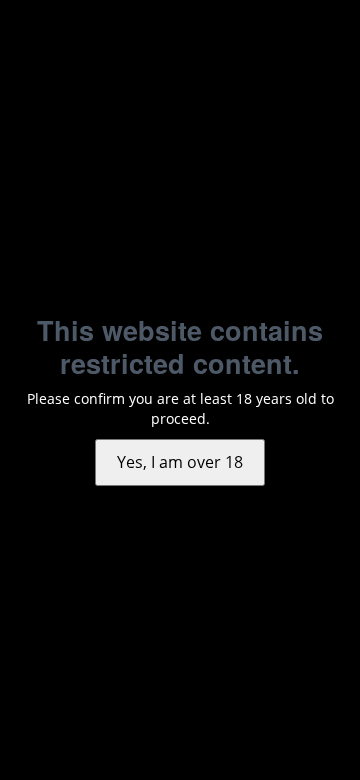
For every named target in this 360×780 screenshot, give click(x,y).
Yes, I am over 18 (180, 462)
